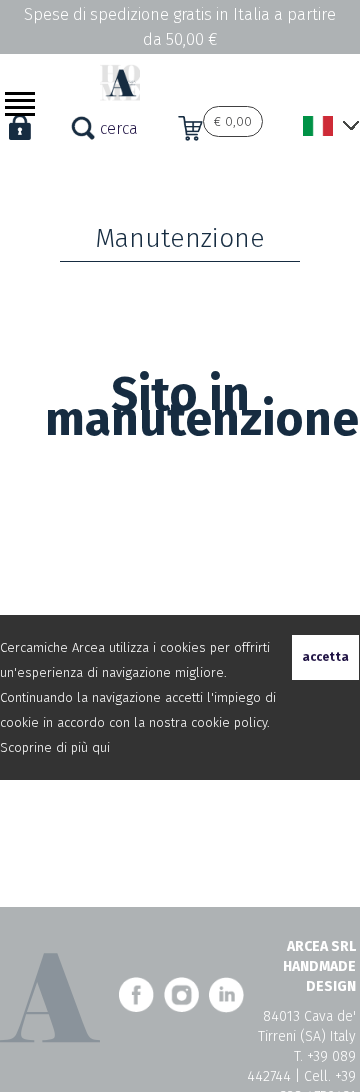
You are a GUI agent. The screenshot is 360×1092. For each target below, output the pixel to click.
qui (101, 747)
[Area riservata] (20, 139)
